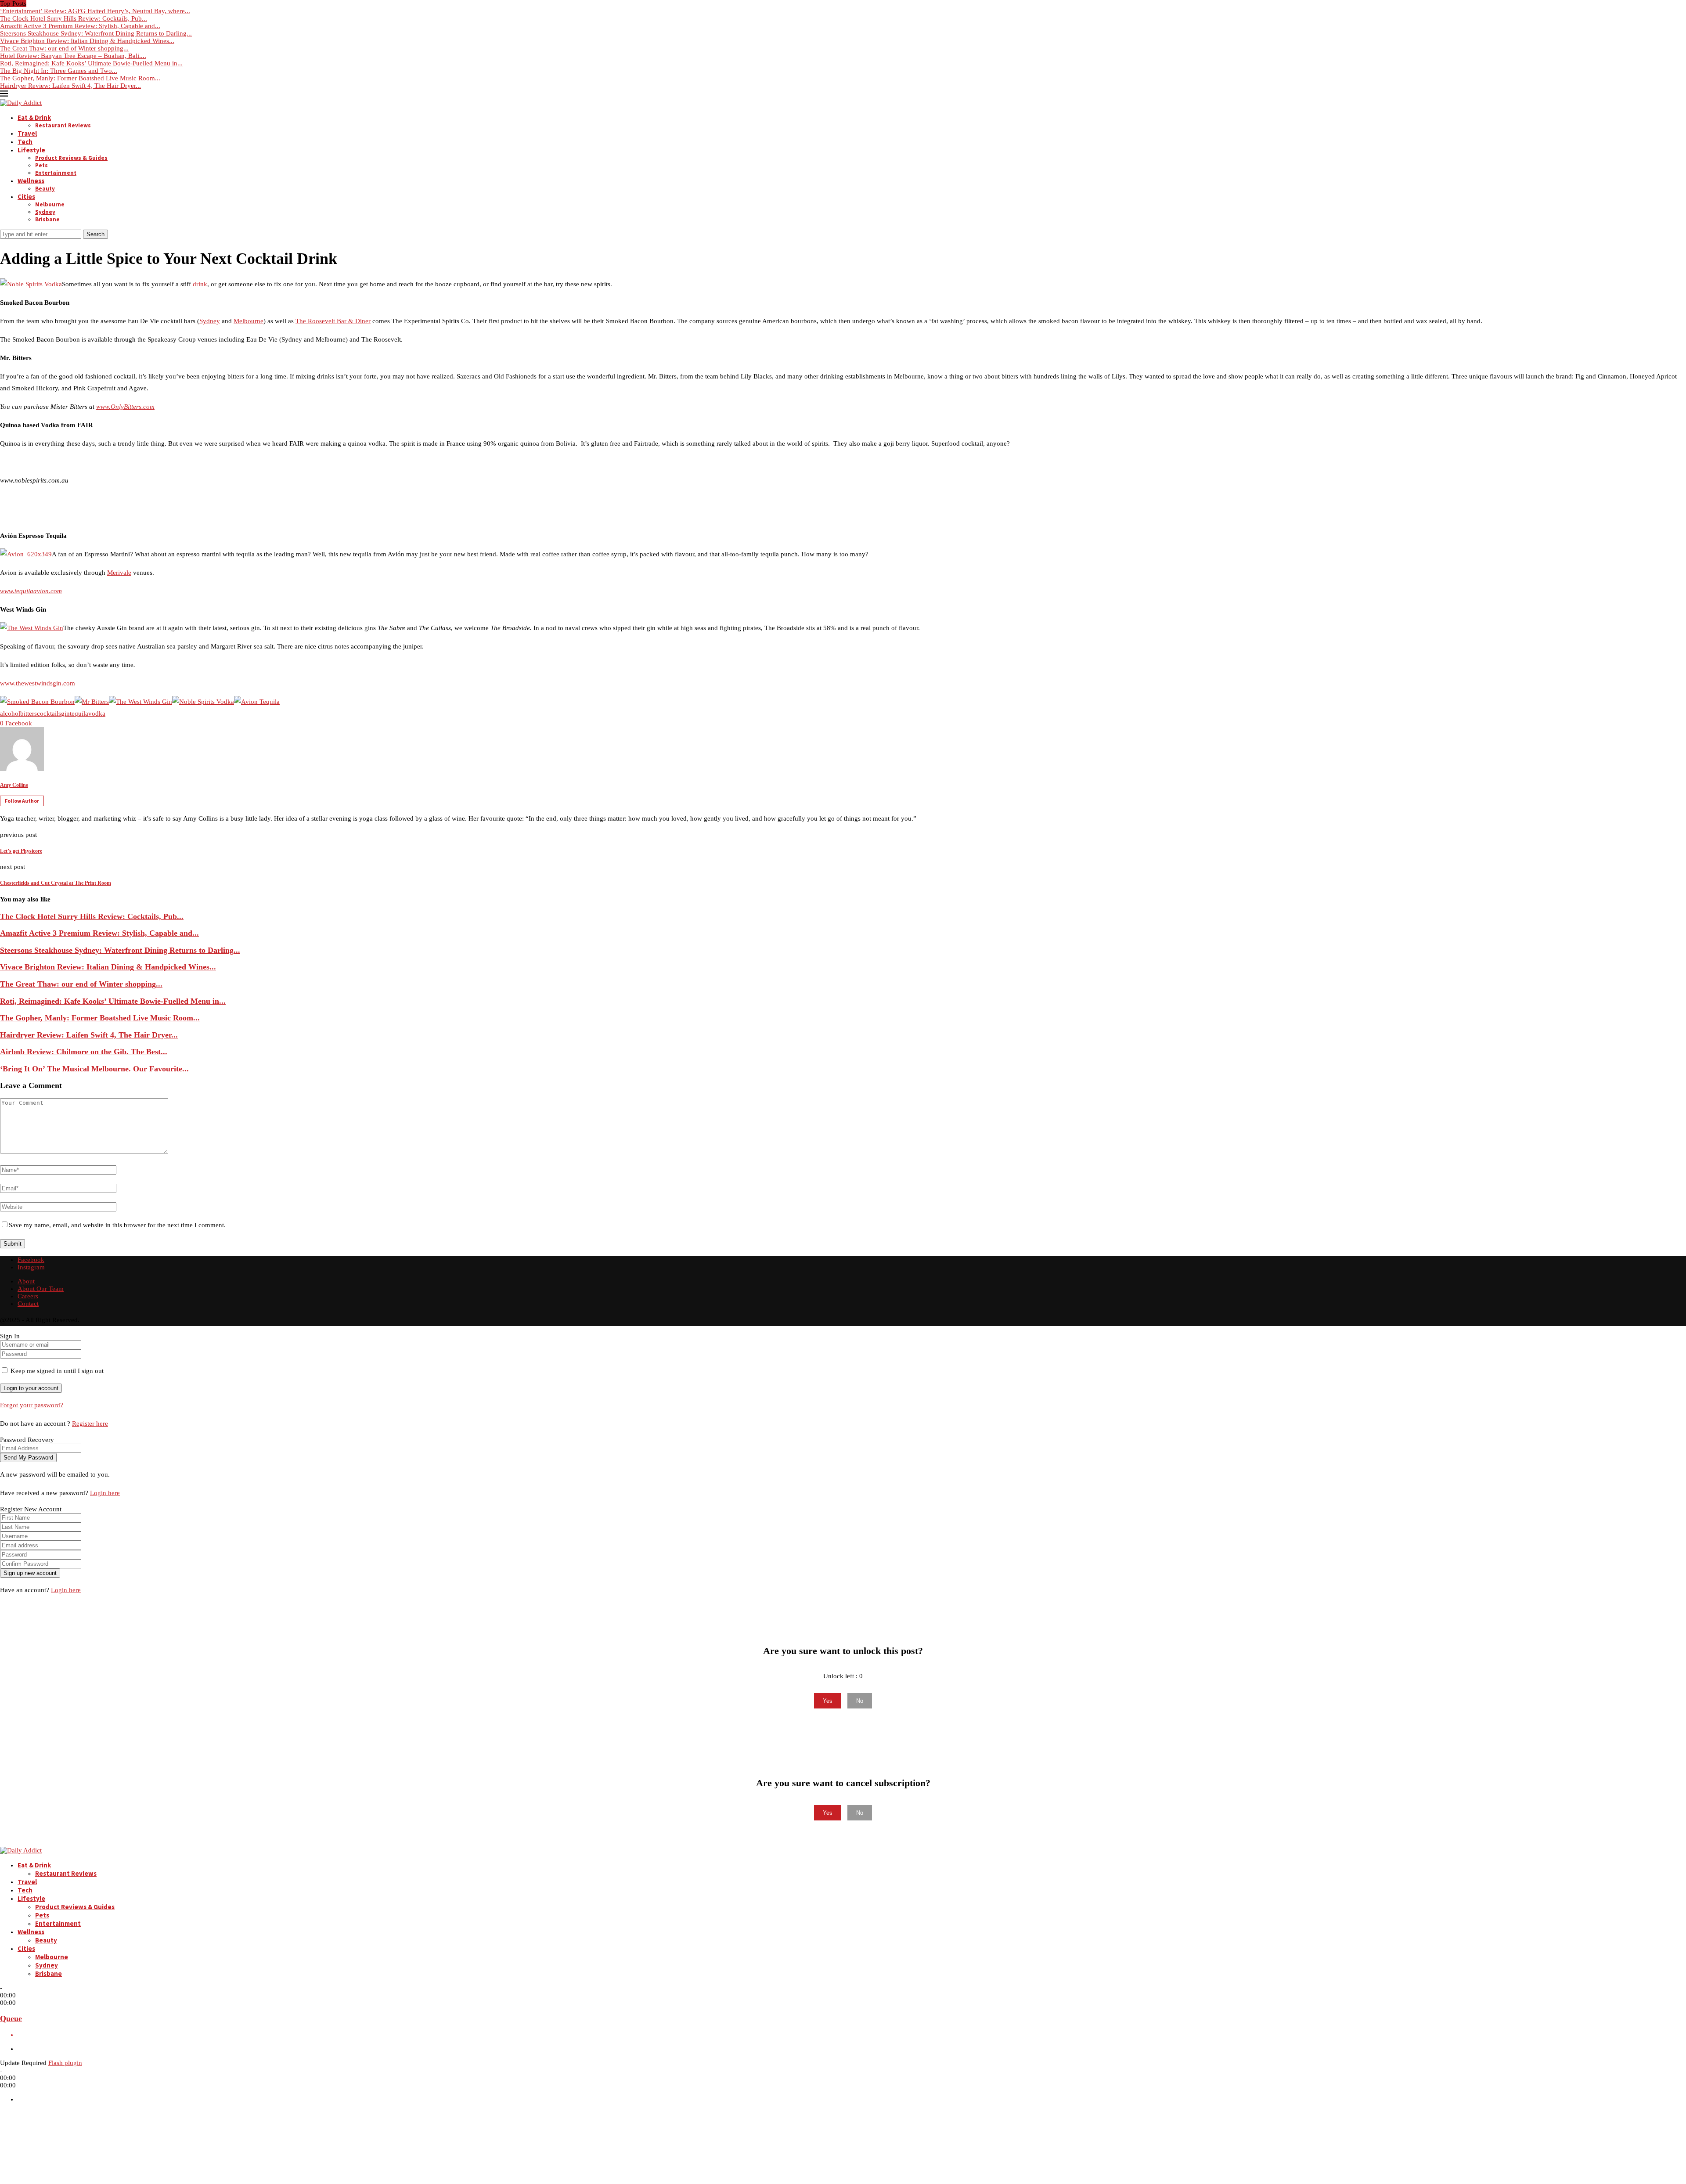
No (860, 1701)
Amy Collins (14, 785)
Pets (41, 165)
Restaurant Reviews (63, 125)
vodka (97, 714)
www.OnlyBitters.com (125, 407)
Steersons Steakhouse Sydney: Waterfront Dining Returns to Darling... (96, 33)
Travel (27, 133)
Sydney (45, 212)
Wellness (31, 181)
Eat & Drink (34, 117)
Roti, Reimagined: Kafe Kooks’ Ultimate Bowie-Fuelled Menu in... (91, 63)
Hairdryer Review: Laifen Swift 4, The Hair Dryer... (70, 86)
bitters (29, 714)
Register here (90, 1424)
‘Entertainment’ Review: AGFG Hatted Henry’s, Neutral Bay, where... (95, 11)
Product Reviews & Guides (71, 158)
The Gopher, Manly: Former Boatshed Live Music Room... (80, 78)
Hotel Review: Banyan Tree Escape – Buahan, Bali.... (73, 56)
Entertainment (56, 173)
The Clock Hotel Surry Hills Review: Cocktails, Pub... (74, 18)
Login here (105, 1493)
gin (65, 714)
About (26, 1281)
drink (200, 284)
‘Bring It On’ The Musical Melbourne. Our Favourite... (94, 1069)
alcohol (10, 714)
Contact (28, 1304)
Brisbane (47, 219)
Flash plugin (65, 2063)
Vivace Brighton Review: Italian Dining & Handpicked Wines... (87, 41)
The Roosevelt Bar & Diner (333, 321)
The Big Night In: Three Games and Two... (59, 71)
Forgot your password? (32, 1405)
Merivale (119, 573)
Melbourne (50, 204)
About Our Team (41, 1289)
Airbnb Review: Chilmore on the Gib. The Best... (84, 1052)
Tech (25, 142)
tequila (79, 714)
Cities (26, 196)
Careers (28, 1296)
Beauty (45, 189)
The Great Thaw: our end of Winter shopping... (64, 48)
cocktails (49, 714)
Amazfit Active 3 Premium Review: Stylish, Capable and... (80, 26)
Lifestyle (31, 150)
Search (95, 234)
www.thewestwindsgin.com (38, 683)
